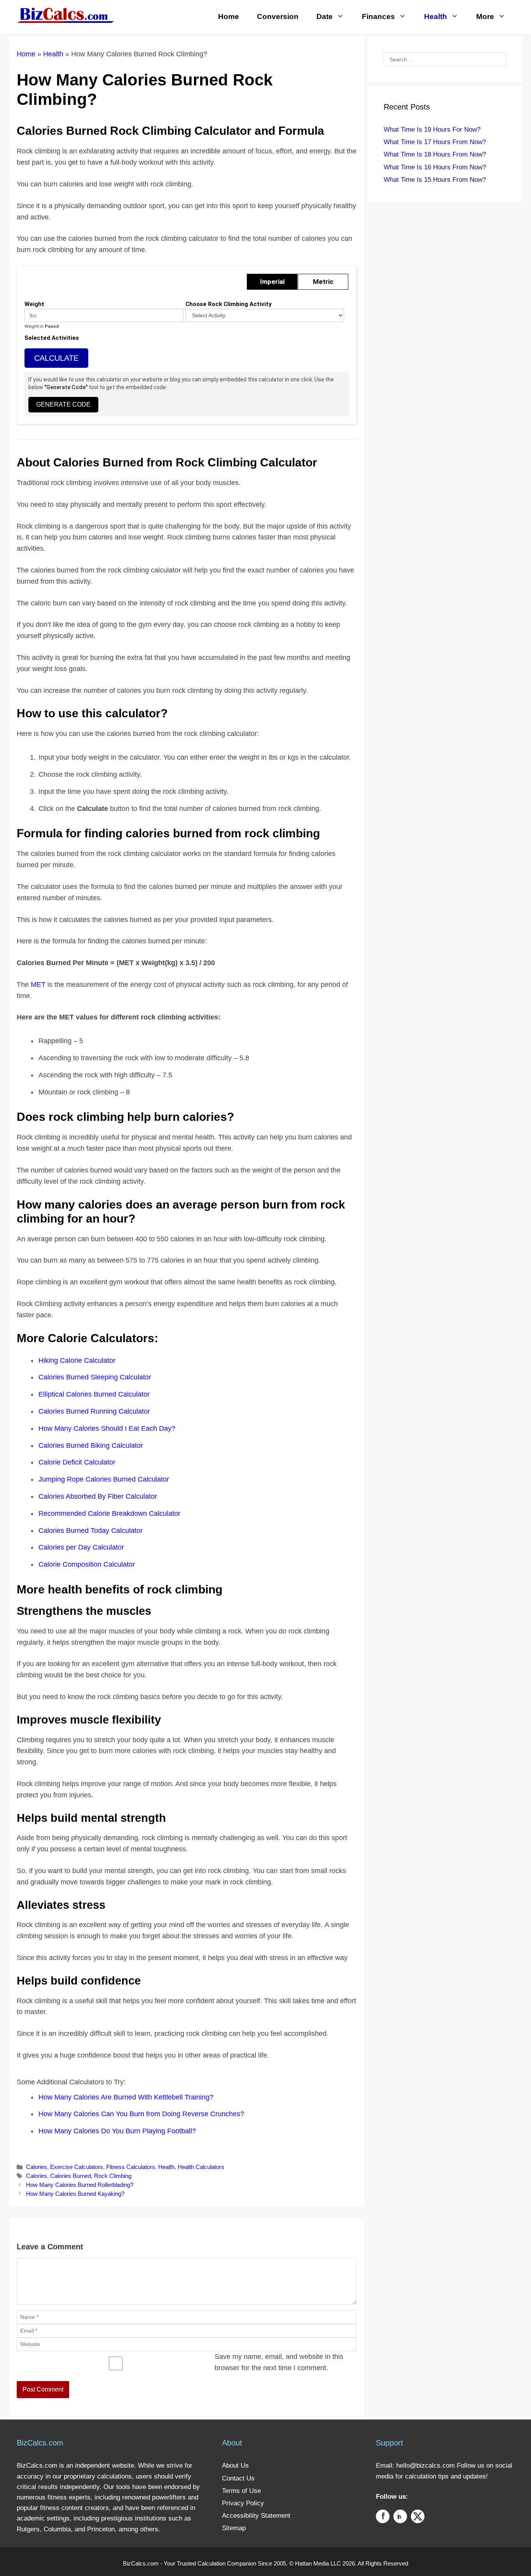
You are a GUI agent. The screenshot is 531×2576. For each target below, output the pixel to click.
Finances (378, 17)
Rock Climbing (113, 2176)
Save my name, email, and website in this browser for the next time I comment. (279, 2362)
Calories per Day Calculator (81, 1547)
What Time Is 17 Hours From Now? (435, 142)
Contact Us (238, 2478)
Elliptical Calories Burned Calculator (94, 1394)
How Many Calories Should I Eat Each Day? (107, 1428)
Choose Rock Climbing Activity (229, 304)
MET (38, 984)
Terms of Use (241, 2491)
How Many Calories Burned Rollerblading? (80, 2185)
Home (229, 17)
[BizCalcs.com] (65, 15)
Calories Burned (71, 2176)
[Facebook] (383, 2518)
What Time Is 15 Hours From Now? (435, 180)
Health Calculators (201, 2167)
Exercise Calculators (77, 2167)
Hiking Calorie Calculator (77, 1360)
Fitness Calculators (131, 2167)
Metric (323, 282)
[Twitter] (418, 2518)
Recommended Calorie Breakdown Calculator (109, 1513)
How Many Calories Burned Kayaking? (75, 2194)
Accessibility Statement (256, 2516)
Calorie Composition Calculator (87, 1564)
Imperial (272, 282)
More (485, 17)
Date (325, 17)
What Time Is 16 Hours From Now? (435, 167)
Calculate (56, 358)
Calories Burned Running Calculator (94, 1411)
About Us (235, 2466)
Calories (37, 2167)
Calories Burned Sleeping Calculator (95, 1377)
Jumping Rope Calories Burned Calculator (104, 1479)
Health (436, 17)
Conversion (278, 17)
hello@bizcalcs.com (425, 2466)
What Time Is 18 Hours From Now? (435, 154)
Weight (34, 304)
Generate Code (63, 404)
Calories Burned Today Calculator (91, 1531)
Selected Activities (52, 338)
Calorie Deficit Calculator (77, 1462)
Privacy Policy (243, 2503)
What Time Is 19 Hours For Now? (432, 130)
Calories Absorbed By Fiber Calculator (98, 1496)
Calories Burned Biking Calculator (91, 1445)
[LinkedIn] (400, 2518)
